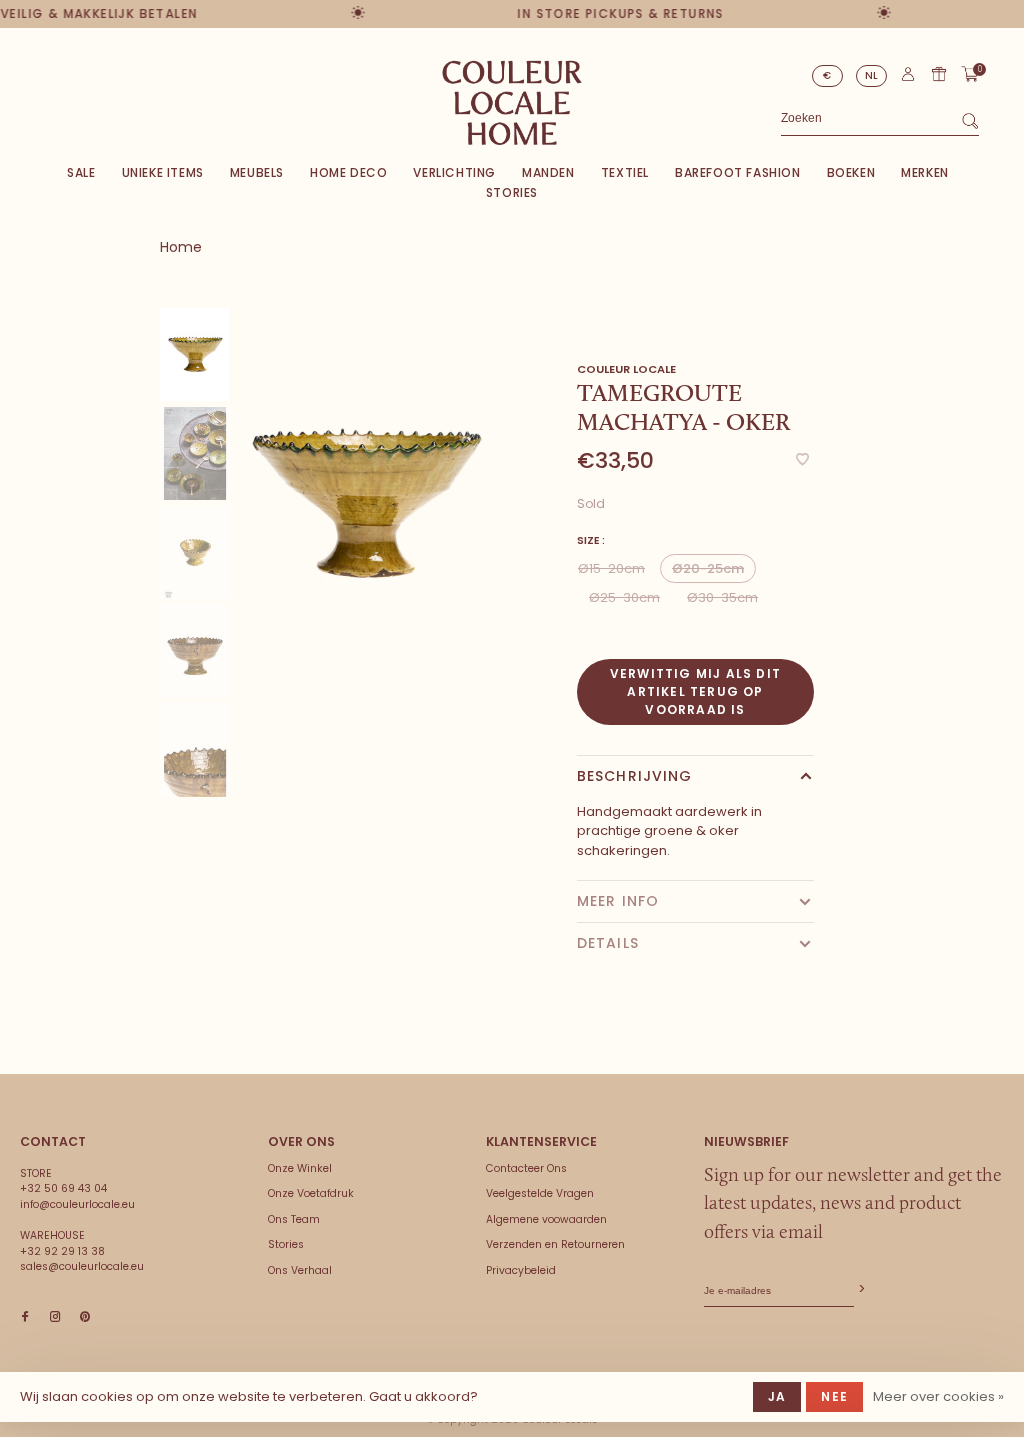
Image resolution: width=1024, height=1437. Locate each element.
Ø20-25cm (708, 568)
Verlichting (454, 172)
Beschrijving (634, 776)
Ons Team (294, 1219)
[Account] (908, 78)
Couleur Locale (626, 369)
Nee (834, 1396)
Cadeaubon (939, 74)
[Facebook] (25, 1317)
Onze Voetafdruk (311, 1193)
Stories (512, 192)
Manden (548, 172)
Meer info (618, 901)
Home (181, 247)
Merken (925, 172)
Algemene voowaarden (546, 1219)
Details (608, 943)
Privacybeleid (521, 1270)
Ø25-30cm (624, 597)
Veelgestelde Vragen (540, 1193)
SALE (81, 172)
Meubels (257, 172)
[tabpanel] (366, 504)
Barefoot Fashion (738, 172)
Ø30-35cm (722, 597)
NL (872, 75)
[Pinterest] (85, 1317)
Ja (777, 1396)
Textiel (625, 172)
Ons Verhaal (300, 1270)
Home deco (348, 172)
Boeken (851, 172)
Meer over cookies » (938, 1396)
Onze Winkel (300, 1168)
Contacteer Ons (526, 1168)
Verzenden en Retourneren (555, 1244)
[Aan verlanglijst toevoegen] (802, 460)
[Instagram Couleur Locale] (55, 1317)
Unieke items (163, 172)
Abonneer (860, 1289)
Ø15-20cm (611, 568)
